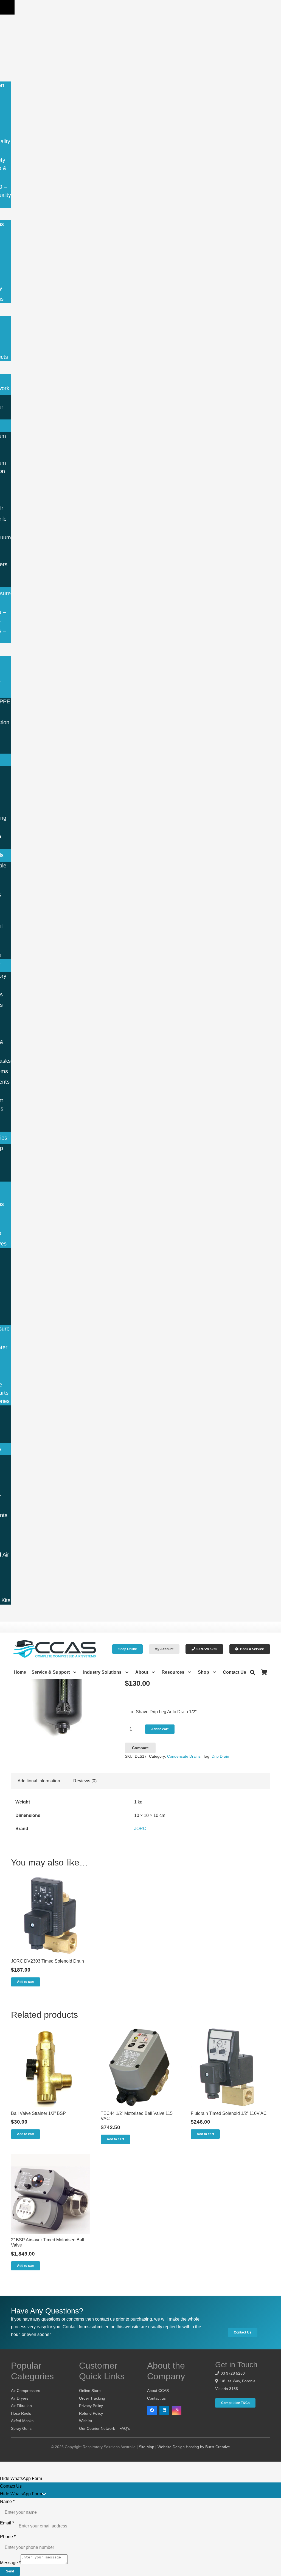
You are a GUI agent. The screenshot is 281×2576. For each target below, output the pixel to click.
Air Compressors (26, 2391)
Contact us (156, 2398)
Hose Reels (21, 2413)
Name (7, 2502)
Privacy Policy (91, 2406)
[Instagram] (177, 2410)
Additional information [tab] (39, 1781)
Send (10, 2571)
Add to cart (160, 1729)
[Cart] (264, 1672)
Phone (8, 2537)
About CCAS (158, 2391)
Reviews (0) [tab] (85, 1781)
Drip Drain (220, 1756)
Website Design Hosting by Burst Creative (194, 2447)
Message (10, 2563)
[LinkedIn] (164, 2410)
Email (7, 2523)
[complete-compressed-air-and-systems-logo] (55, 1649)
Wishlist (86, 2421)
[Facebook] (152, 2410)
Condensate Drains (184, 1756)
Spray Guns (21, 2428)
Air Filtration (21, 2406)
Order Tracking (92, 2398)
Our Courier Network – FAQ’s (104, 2428)
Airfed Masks (22, 2421)
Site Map (147, 2447)
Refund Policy (91, 2413)
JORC (140, 1829)
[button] (7, 7)
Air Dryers (20, 2398)
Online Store (90, 2391)
